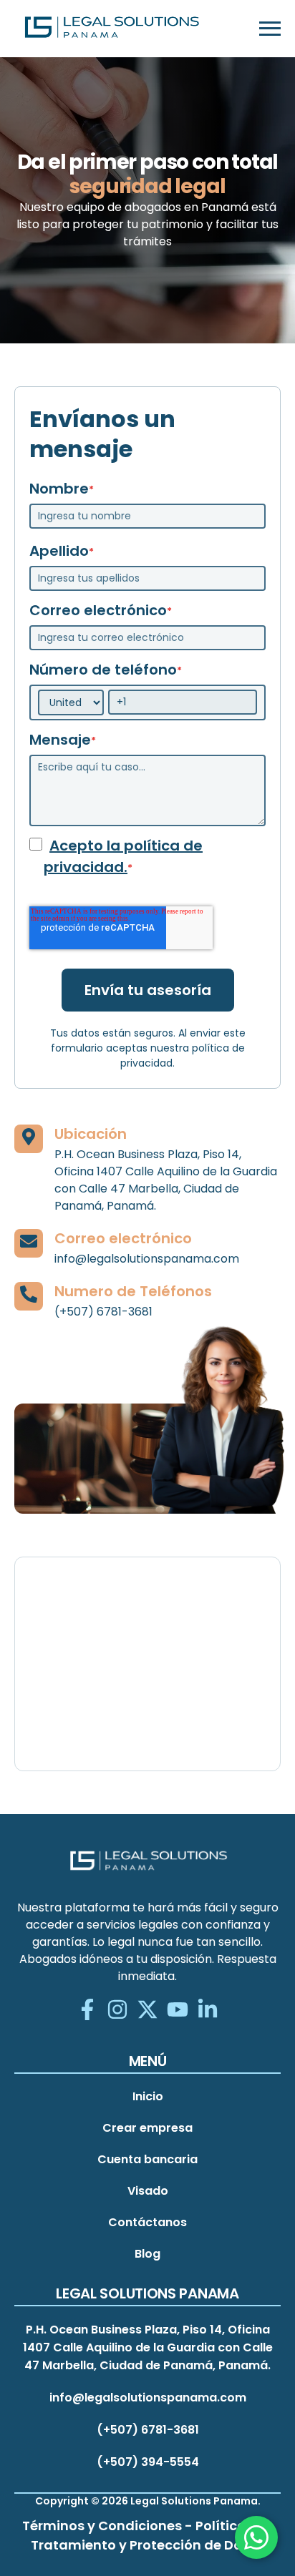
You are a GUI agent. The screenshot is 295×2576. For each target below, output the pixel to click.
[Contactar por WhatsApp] (256, 2537)
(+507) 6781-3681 (148, 2430)
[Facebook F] (87, 2011)
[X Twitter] (147, 2011)
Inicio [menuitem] (148, 2096)
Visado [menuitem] (148, 2191)
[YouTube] (178, 2011)
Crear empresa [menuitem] (147, 2128)
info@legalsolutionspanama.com (148, 2398)
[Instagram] (117, 2011)
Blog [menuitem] (147, 2254)
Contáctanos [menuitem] (147, 2222)
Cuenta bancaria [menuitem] (147, 2159)
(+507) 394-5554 (148, 2462)
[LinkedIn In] (208, 2011)
